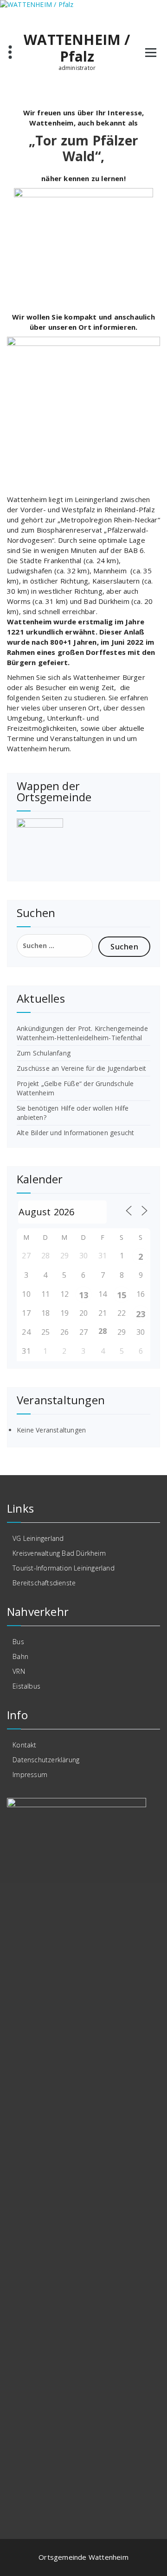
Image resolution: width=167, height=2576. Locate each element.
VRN (19, 1671)
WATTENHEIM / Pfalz (77, 48)
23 (141, 1314)
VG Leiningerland (38, 1538)
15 (122, 1295)
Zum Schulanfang (44, 1053)
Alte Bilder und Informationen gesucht (75, 1133)
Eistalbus (26, 1686)
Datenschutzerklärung (46, 1760)
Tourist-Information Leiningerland (64, 1568)
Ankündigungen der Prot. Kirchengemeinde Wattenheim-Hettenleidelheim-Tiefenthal (82, 1033)
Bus (18, 1642)
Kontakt (24, 1745)
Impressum (30, 1775)
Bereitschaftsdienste (44, 1583)
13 (83, 1295)
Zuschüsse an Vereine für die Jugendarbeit (81, 1068)
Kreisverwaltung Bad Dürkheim (59, 1553)
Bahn (20, 1656)
